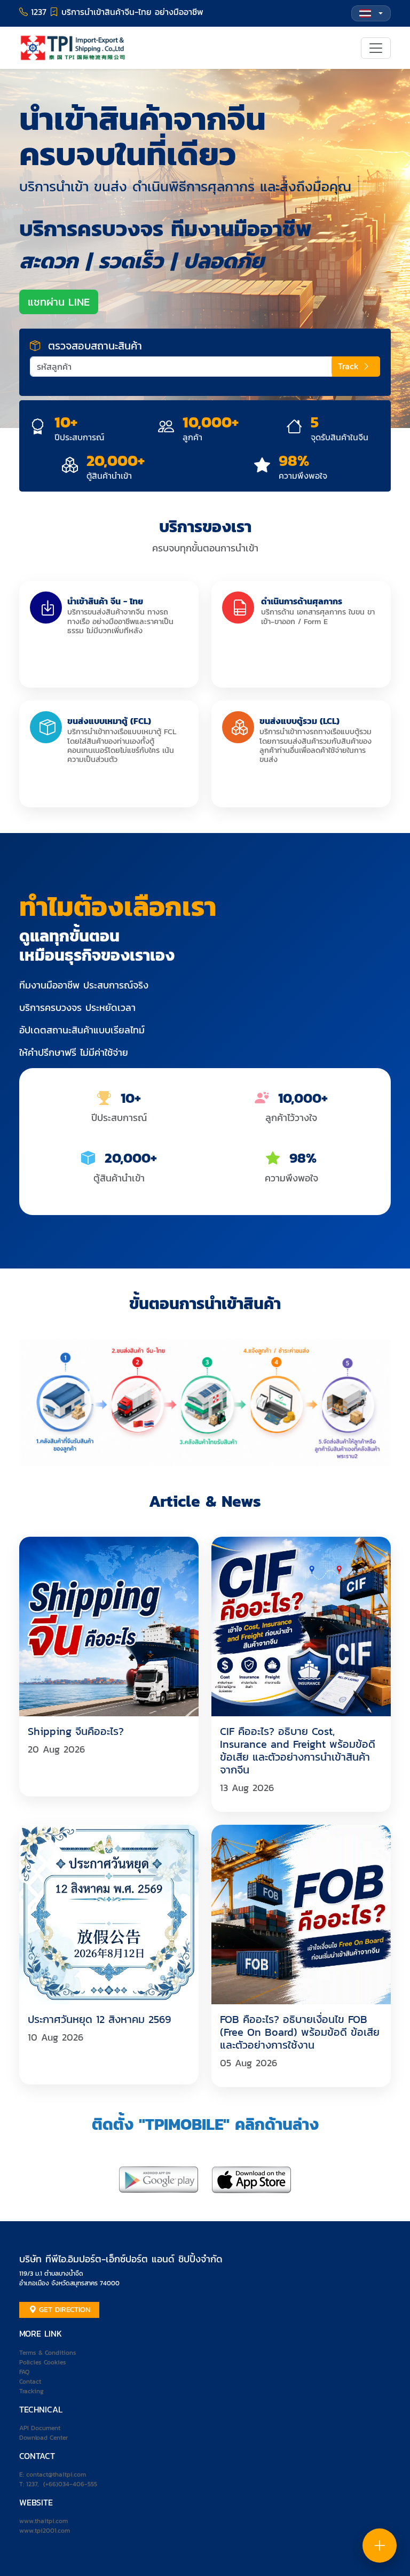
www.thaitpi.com (44, 2521)
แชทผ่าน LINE (59, 302)
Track (350, 366)
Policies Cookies (43, 2362)
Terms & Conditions (48, 2353)
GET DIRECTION (63, 2310)
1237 (32, 2484)
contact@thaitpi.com (56, 2474)
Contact (30, 2382)
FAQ (24, 2372)
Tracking (31, 2391)
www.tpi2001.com (45, 2531)
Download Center (44, 2438)
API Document (40, 2428)
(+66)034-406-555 (70, 2484)
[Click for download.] (159, 2179)
